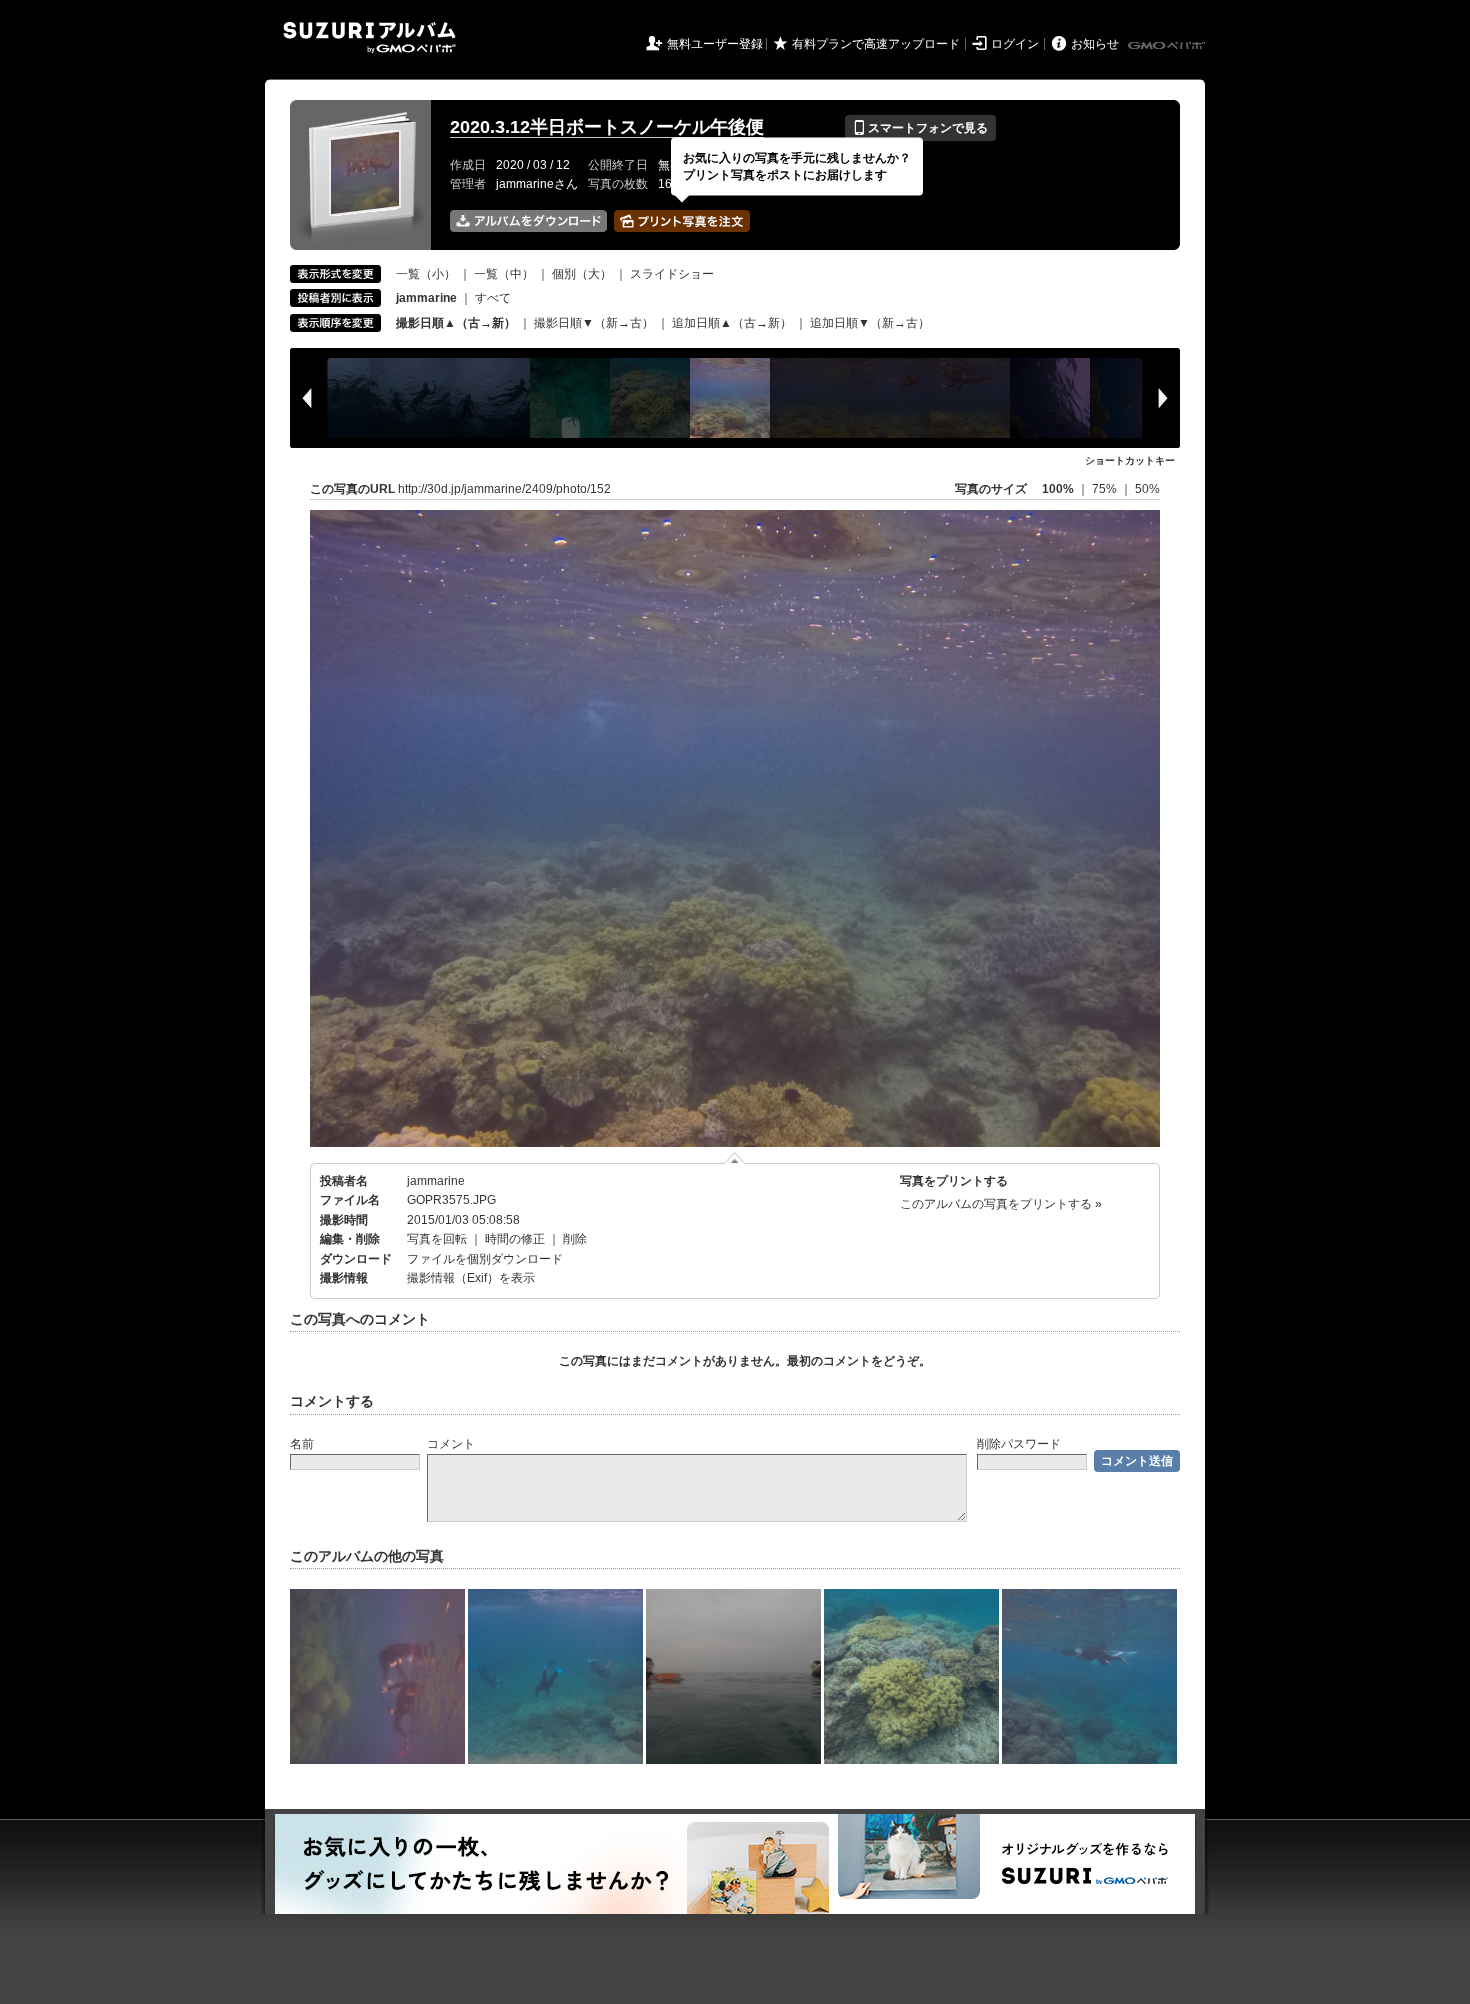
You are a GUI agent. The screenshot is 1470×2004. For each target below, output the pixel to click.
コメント (451, 1444)
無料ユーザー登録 (715, 44)
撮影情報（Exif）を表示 (471, 1278)
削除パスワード (1019, 1444)
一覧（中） (504, 274)
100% (1058, 489)
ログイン (1015, 44)
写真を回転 (437, 1239)
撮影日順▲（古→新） (456, 323)
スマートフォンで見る (920, 128)
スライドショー (672, 274)
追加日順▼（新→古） (870, 323)
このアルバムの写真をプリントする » (1001, 1204)
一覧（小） (426, 274)
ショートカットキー (1130, 460)
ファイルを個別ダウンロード (485, 1259)
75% (1106, 489)
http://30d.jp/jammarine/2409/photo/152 (504, 489)
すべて (493, 298)
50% (1147, 489)
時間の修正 (515, 1239)
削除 (575, 1239)
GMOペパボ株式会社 (1168, 46)
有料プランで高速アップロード (876, 44)
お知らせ (1095, 44)
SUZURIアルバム (369, 37)
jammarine (436, 1181)
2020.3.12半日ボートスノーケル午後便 (607, 127)
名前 (302, 1444)
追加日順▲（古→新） (732, 323)
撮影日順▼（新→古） (594, 323)
